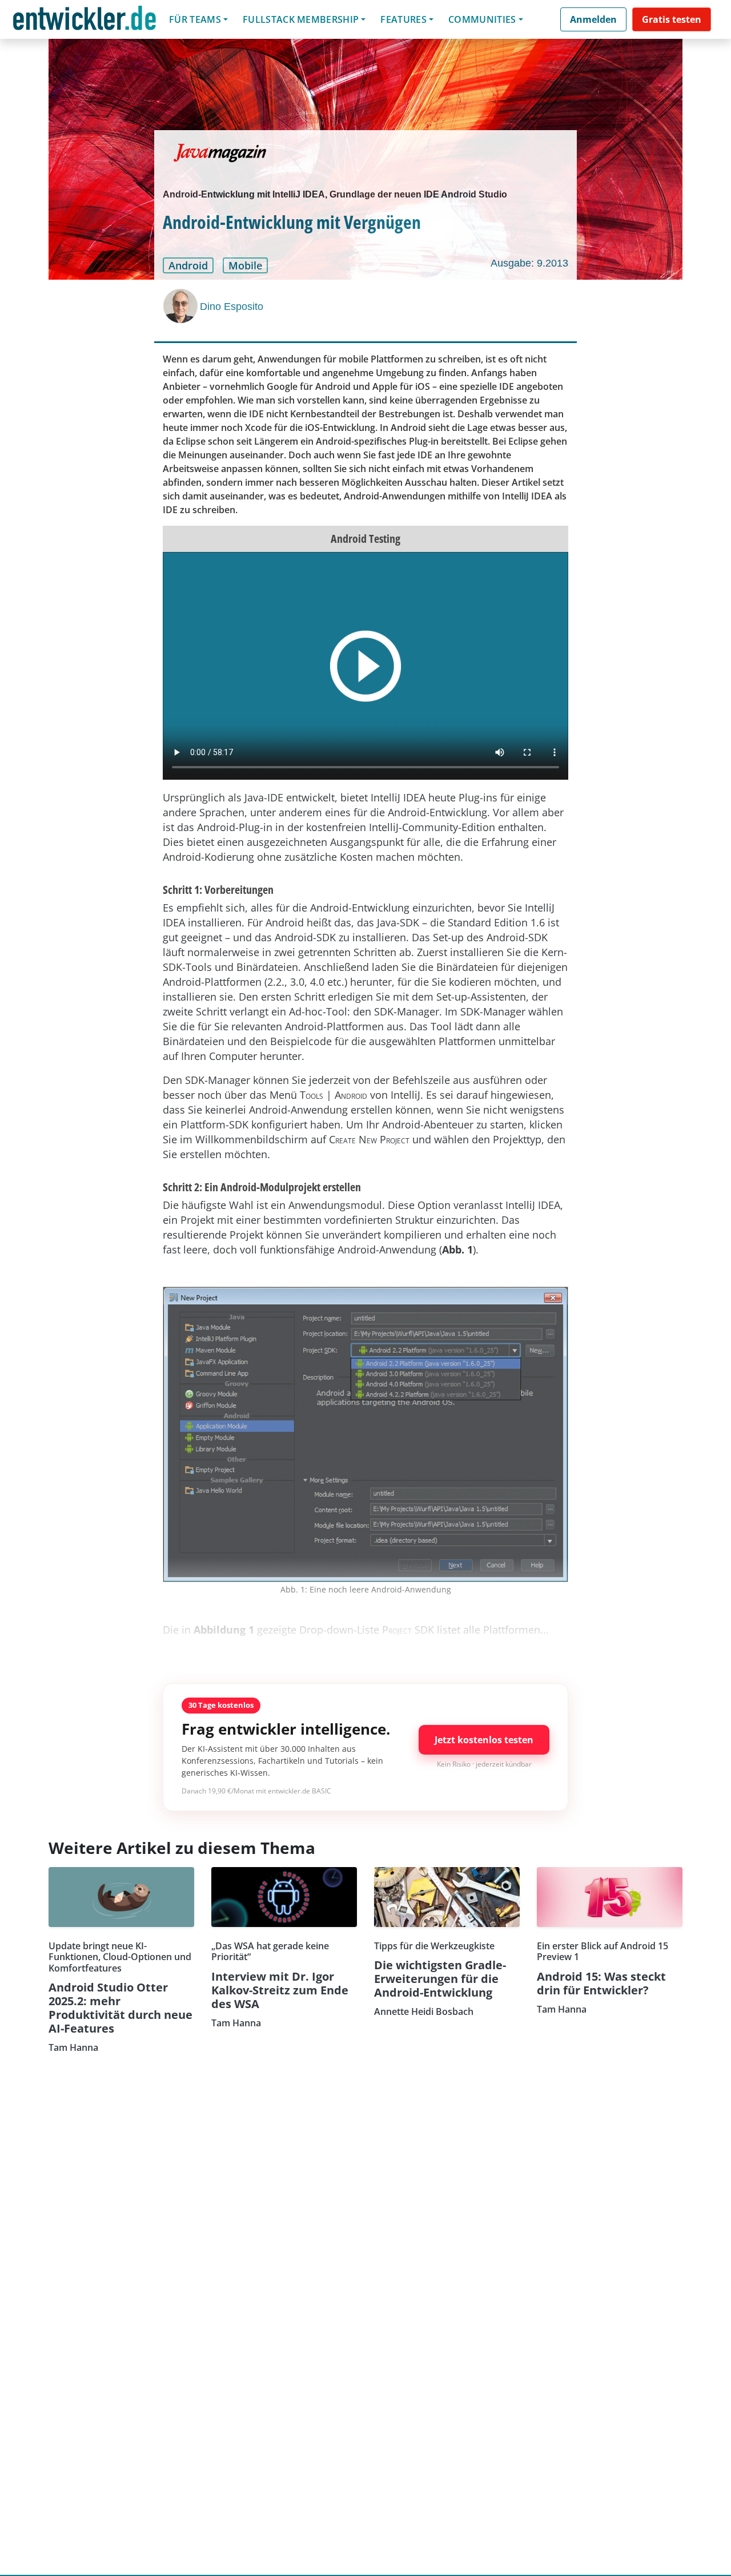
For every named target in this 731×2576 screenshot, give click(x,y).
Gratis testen (672, 19)
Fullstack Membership (301, 19)
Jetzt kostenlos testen (484, 1740)
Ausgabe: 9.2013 (529, 263)
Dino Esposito (232, 307)
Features (403, 19)
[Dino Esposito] (182, 306)
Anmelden (593, 19)
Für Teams (195, 19)
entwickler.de (85, 21)
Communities (482, 19)
